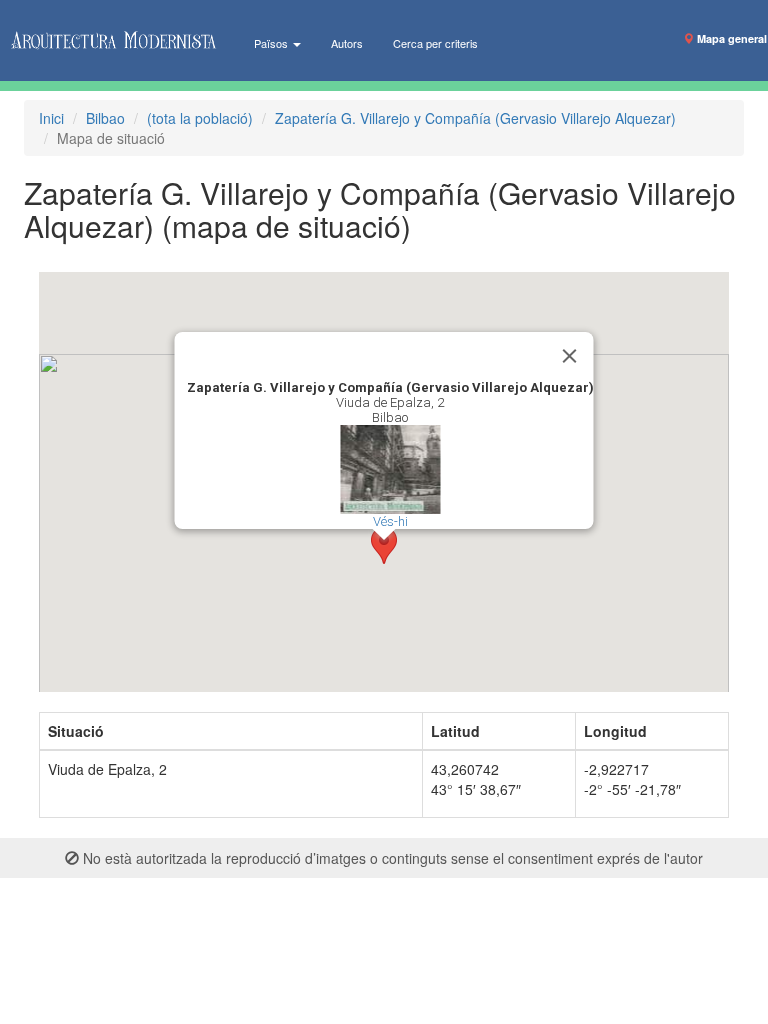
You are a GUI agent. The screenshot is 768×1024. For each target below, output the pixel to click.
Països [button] (272, 43)
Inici (51, 118)
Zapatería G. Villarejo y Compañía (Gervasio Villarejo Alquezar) (475, 118)
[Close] (570, 356)
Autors (347, 43)
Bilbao (105, 118)
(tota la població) (200, 118)
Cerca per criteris (435, 43)
